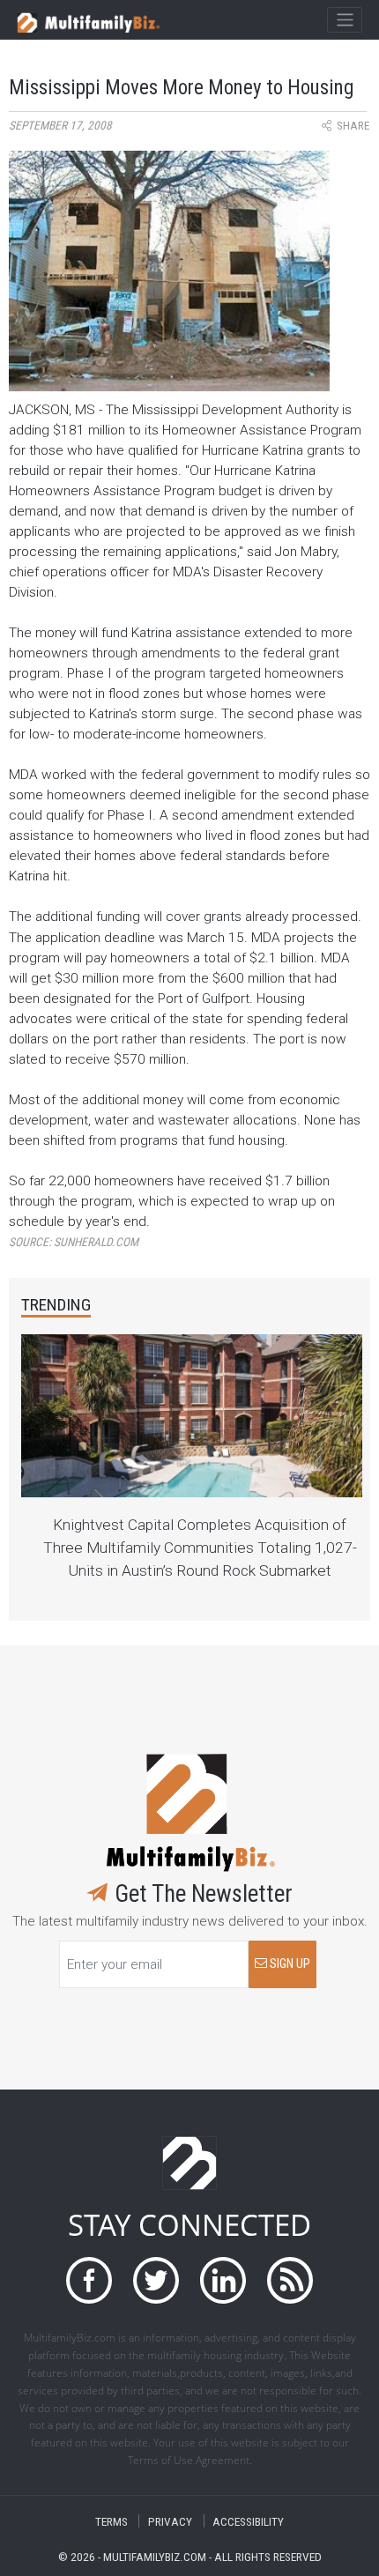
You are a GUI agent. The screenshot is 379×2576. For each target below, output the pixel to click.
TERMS (111, 2521)
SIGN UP (289, 1964)
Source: (74, 1242)
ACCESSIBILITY (248, 2521)
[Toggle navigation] (344, 20)
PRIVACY (170, 2521)
